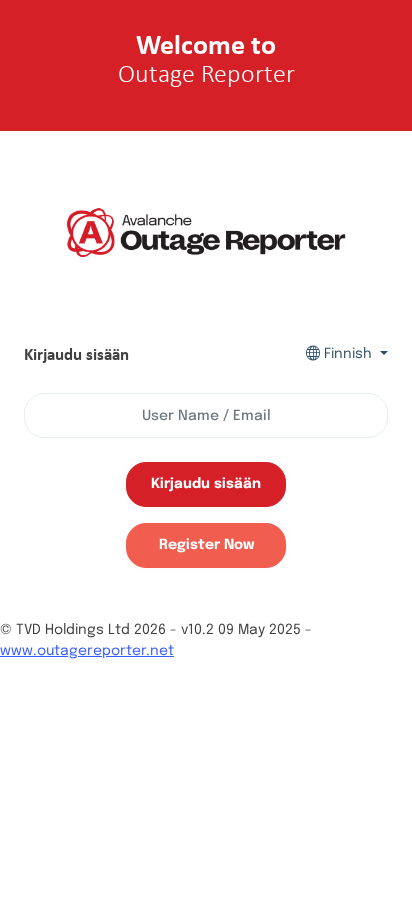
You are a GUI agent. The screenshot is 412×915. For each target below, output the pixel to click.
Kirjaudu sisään (206, 484)
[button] (347, 354)
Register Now (206, 545)
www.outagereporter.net (87, 651)
